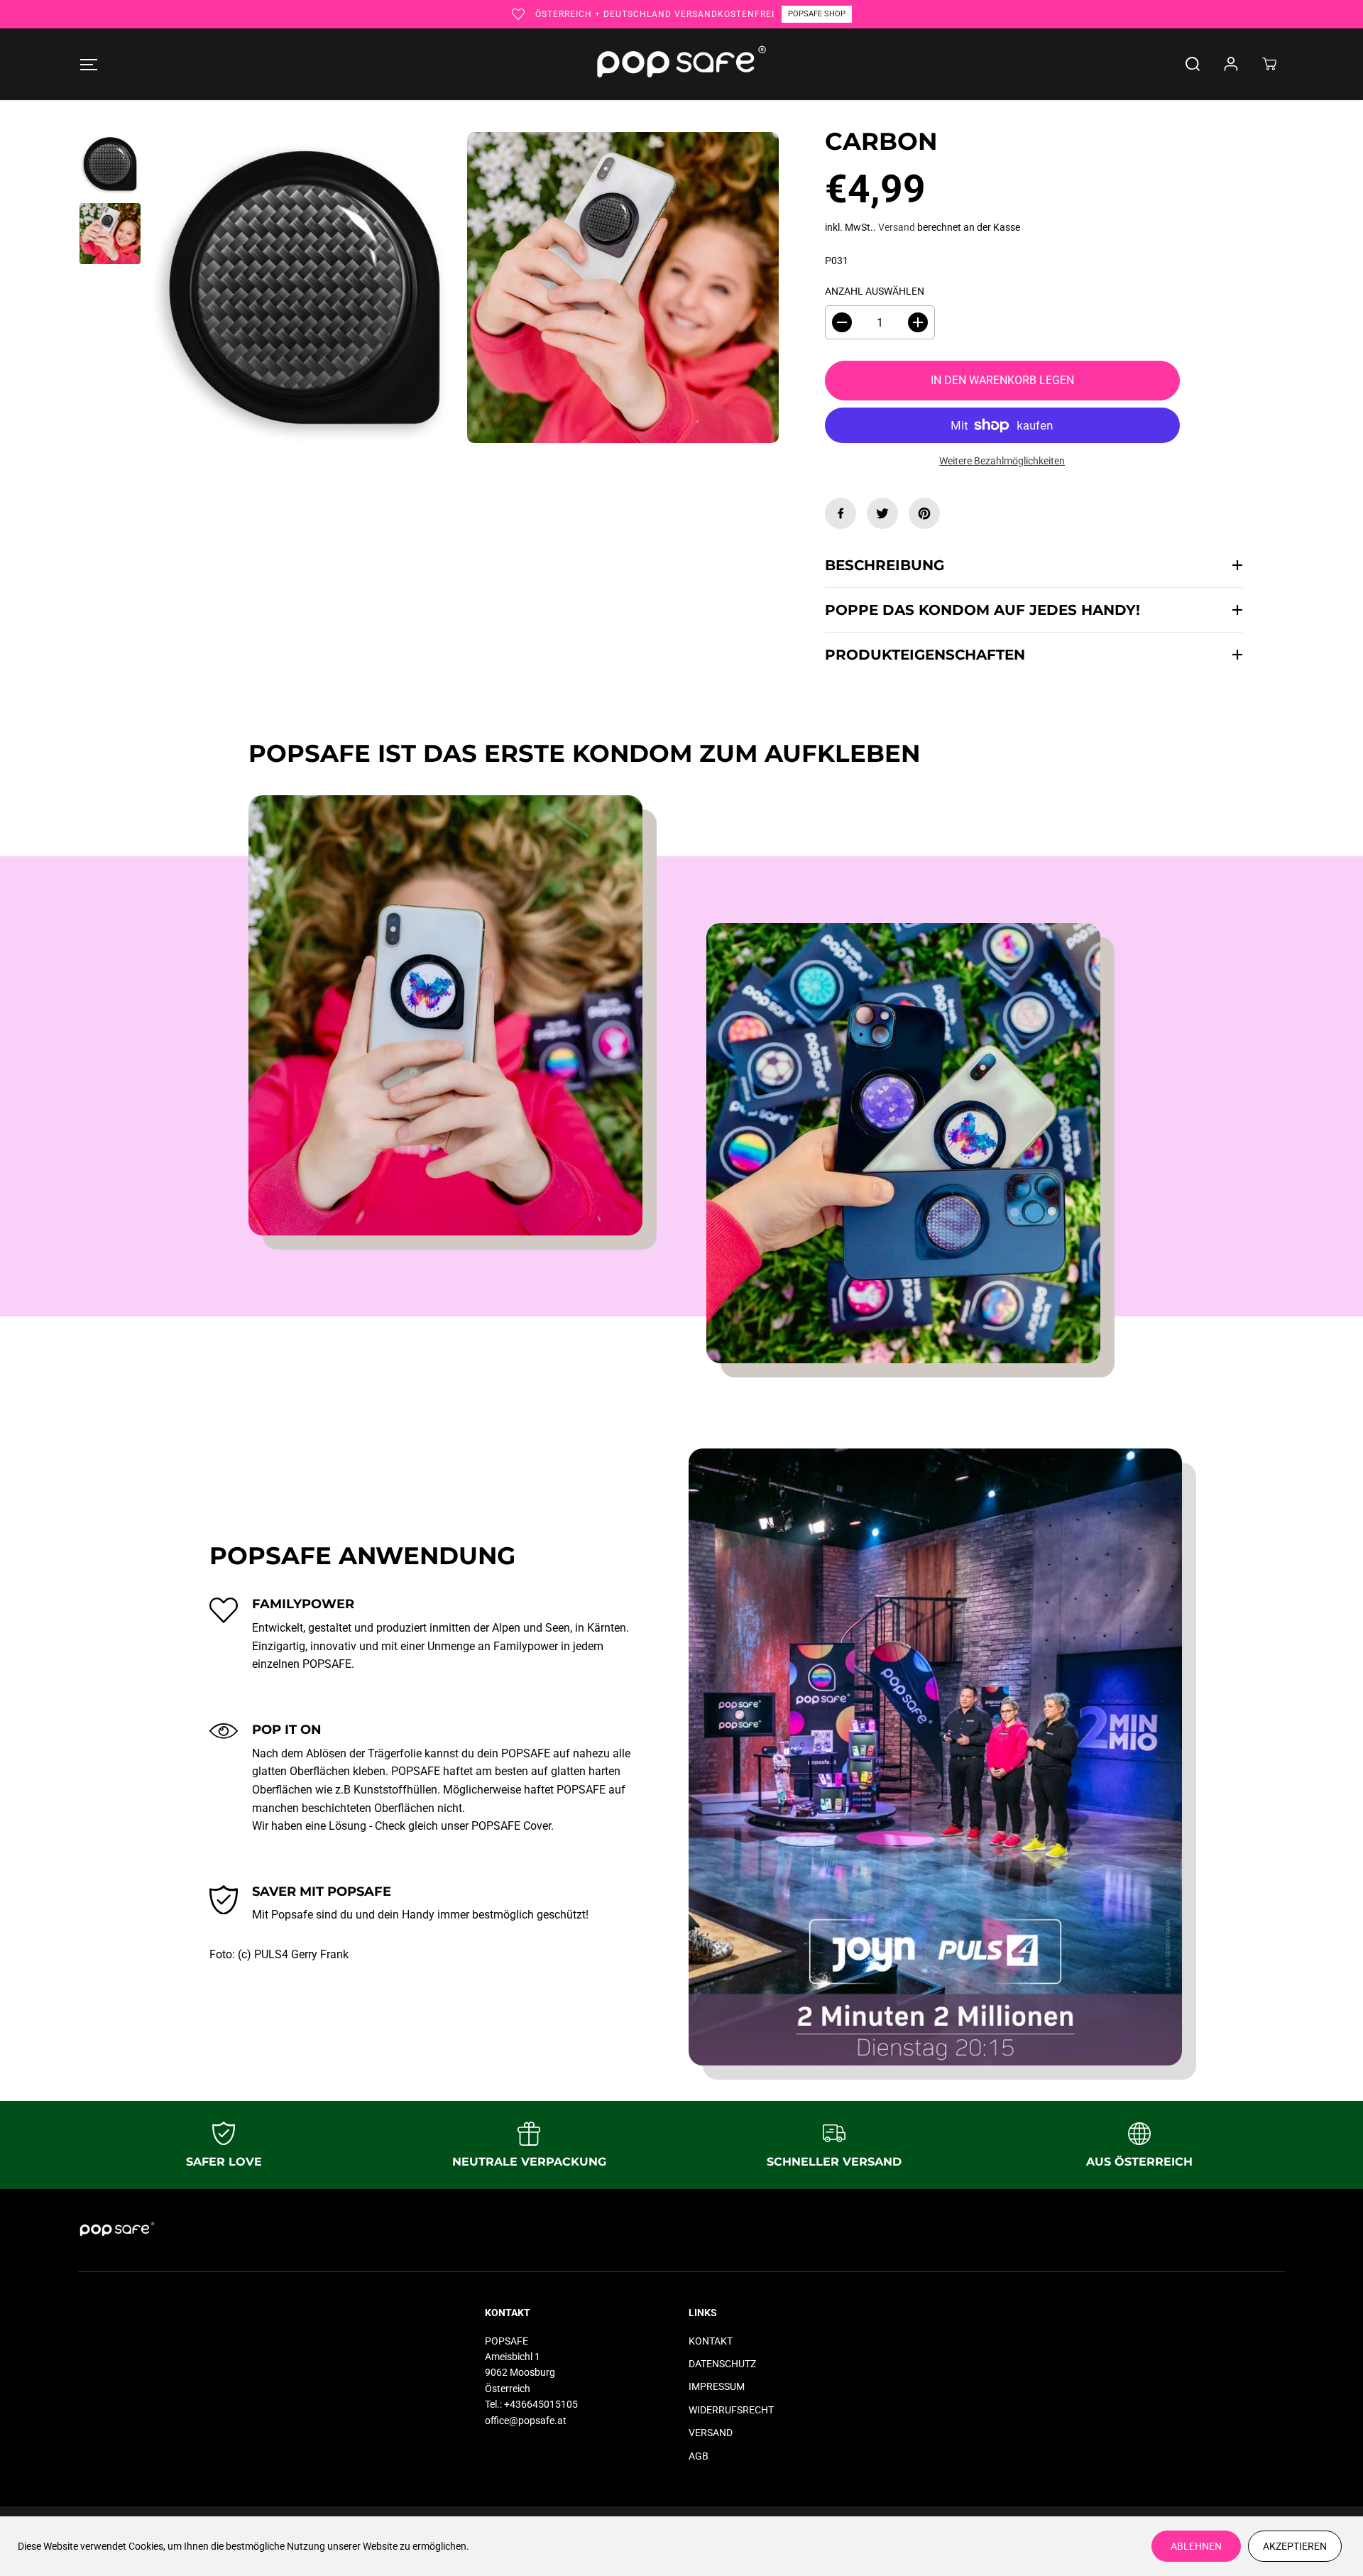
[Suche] (1193, 64)
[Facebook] (841, 513)
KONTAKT (711, 2341)
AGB (699, 2456)
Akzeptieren (1295, 2546)
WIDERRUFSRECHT (731, 2410)
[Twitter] (882, 513)
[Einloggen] (1231, 64)
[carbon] (623, 288)
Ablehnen (1196, 2546)
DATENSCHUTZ (722, 2364)
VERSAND (711, 2433)
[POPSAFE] (681, 64)
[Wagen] (1269, 64)
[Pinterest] (924, 513)
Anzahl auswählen (875, 291)
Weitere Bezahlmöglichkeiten (1002, 461)
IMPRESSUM (717, 2386)
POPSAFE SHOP (817, 14)
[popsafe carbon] (304, 288)
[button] (88, 64)
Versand (897, 227)
